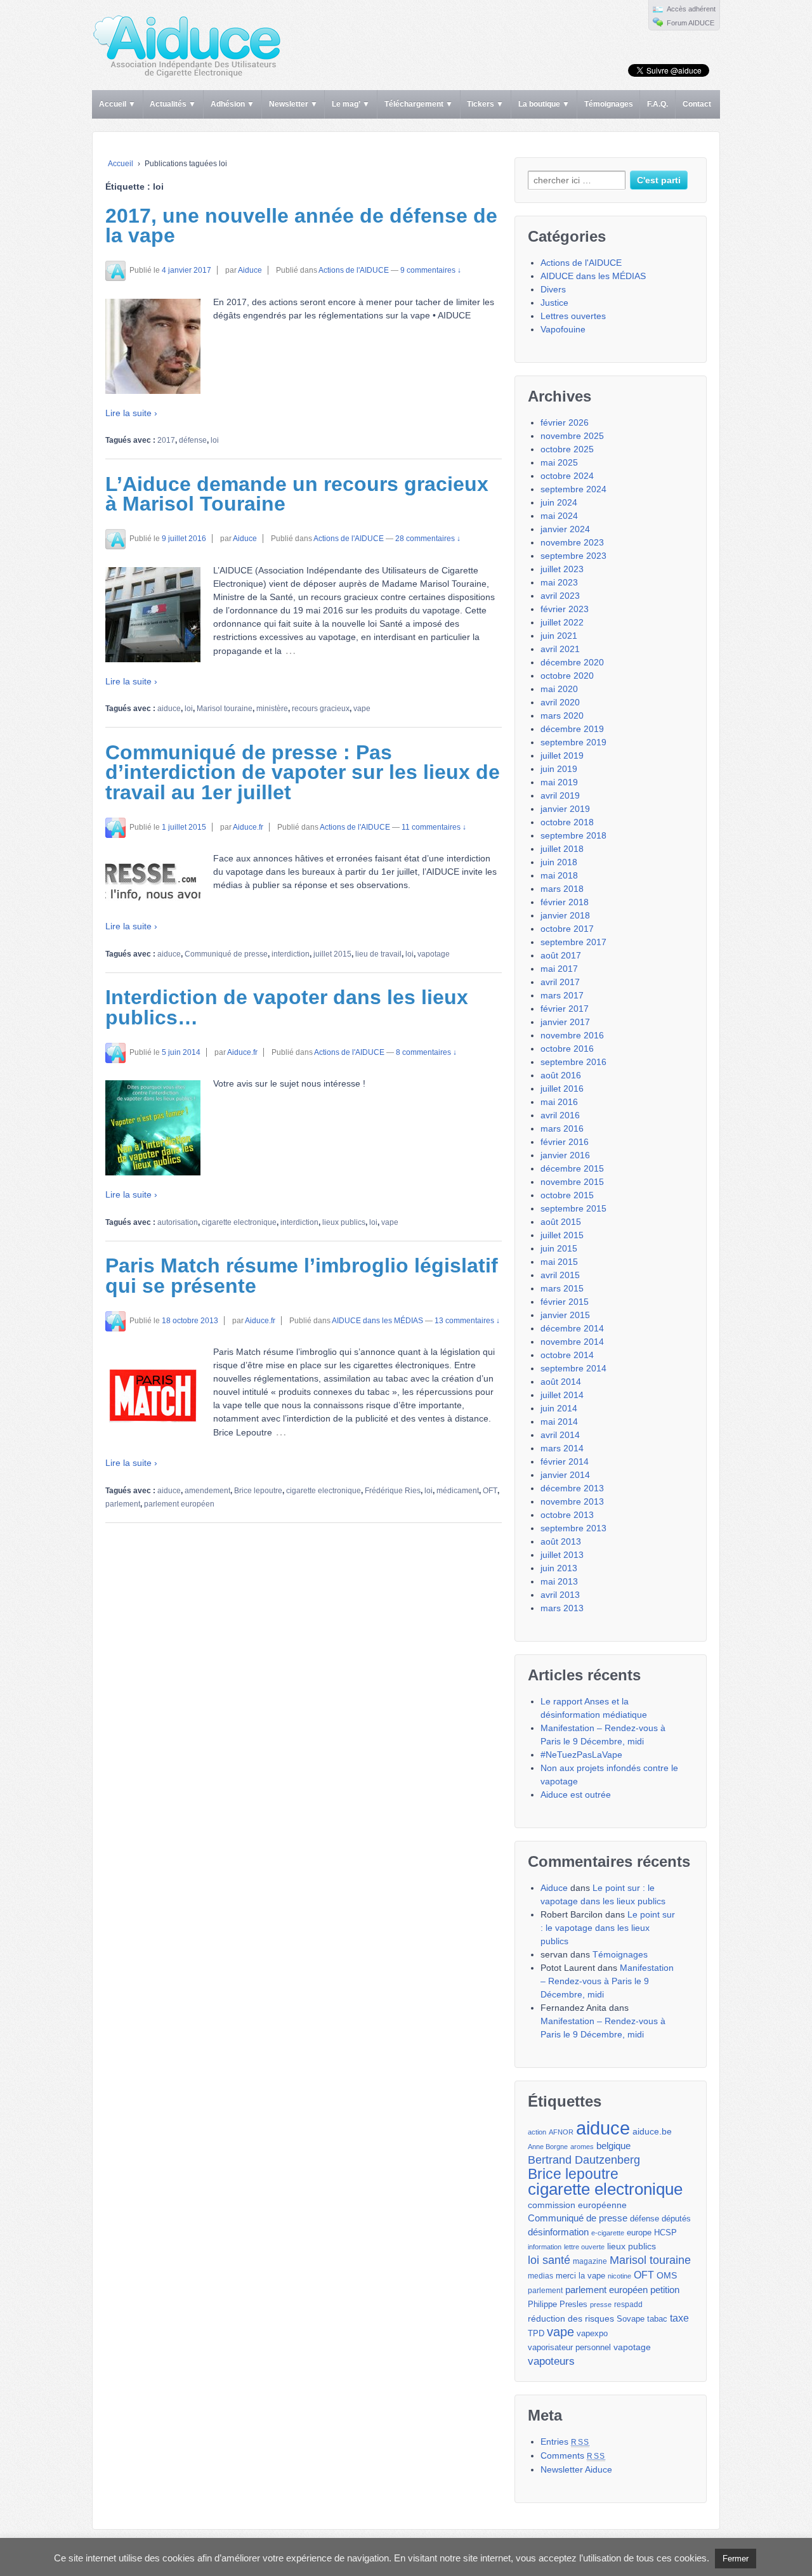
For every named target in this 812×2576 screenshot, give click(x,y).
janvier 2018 (565, 915)
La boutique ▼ (544, 104)
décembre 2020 (572, 662)
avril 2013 (560, 1595)
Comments (573, 2455)
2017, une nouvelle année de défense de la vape (301, 226)
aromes (582, 2147)
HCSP (665, 2233)
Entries (565, 2442)
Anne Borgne (548, 2147)
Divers (553, 289)
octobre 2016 (567, 1049)
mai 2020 (559, 689)
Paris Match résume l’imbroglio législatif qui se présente (302, 1276)
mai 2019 (559, 782)
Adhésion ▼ (232, 104)
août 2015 (561, 1222)
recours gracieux (321, 709)
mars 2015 (562, 1288)
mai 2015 (559, 1262)
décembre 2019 (572, 729)
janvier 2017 (565, 1022)
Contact (697, 104)
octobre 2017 (567, 929)
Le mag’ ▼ (351, 104)
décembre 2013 (572, 1488)
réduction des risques (571, 2318)
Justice (554, 303)
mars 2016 (562, 1128)
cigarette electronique (239, 1222)
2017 (166, 440)
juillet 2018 (562, 849)
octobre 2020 (567, 676)
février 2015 (565, 1302)
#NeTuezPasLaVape (581, 1755)
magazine (590, 2261)
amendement (207, 1491)
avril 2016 (560, 1115)
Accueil (121, 164)
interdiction (291, 954)
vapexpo (592, 2334)
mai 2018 (559, 875)
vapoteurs (551, 2361)
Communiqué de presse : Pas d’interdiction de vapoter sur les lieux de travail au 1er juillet (303, 772)
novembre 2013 (572, 1501)
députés (676, 2219)
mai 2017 (559, 969)
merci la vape (580, 2276)
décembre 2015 (572, 1168)
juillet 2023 (562, 569)
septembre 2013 (573, 1528)
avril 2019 (560, 795)
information (545, 2247)
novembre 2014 (572, 1342)
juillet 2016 (562, 1089)
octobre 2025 (567, 449)
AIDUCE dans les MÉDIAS (377, 1321)
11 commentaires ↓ (434, 827)
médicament (458, 1491)
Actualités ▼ (173, 104)
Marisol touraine (225, 709)
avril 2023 (560, 596)
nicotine (619, 2276)
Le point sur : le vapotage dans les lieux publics (608, 1928)
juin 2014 (559, 1408)
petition (665, 2290)
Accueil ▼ (117, 104)
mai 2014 (559, 1422)
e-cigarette (608, 2233)
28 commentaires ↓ (428, 539)
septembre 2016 (573, 1062)
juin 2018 (559, 862)
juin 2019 (559, 769)
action (537, 2132)
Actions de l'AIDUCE (354, 270)
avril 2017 (560, 982)
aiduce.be (652, 2132)
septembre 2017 (573, 942)
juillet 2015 (332, 954)
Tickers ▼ (485, 104)
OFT (490, 1491)
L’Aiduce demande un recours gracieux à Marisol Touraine (297, 494)
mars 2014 (562, 1448)
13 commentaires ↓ (467, 1321)
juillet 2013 (562, 1555)
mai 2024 (559, 516)
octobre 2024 (567, 476)
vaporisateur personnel (569, 2348)
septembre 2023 (573, 556)
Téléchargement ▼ (419, 104)
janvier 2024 (565, 529)
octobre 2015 (567, 1195)
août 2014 (561, 1382)
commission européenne (577, 2205)
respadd (628, 2305)
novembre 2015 (572, 1182)
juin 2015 (559, 1248)
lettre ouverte (584, 2247)
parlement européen (179, 1504)
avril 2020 (560, 702)
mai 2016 (559, 1102)
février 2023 (565, 609)
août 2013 (561, 1541)
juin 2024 (559, 502)
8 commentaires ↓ (426, 1052)
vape (362, 709)
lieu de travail (378, 954)
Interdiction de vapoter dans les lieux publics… (287, 1007)
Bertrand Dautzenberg (584, 2160)
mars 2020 (562, 716)
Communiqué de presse (226, 954)
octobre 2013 (567, 1515)
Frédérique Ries (393, 1491)
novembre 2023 (572, 542)
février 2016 (565, 1142)
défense (193, 440)
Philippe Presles (558, 2305)
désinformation (558, 2232)
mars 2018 (562, 889)
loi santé (549, 2260)
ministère (272, 709)
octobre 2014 (567, 1355)
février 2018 (565, 902)
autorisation (178, 1222)
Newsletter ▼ (293, 104)
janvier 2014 (565, 1475)
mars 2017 (562, 995)
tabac (657, 2319)
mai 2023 (559, 582)
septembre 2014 (573, 1368)
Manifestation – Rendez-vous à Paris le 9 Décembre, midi (607, 1981)
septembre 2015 (573, 1208)
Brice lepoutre (258, 1491)
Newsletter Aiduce (576, 2469)
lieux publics (344, 1222)
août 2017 (561, 955)
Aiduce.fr (248, 827)
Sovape (631, 2319)
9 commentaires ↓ (431, 270)
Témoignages (609, 104)
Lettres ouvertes (573, 316)
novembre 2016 (572, 1035)
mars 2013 (562, 1608)
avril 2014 (560, 1435)
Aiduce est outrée (576, 1795)
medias (540, 2276)
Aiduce (250, 270)
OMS (667, 2275)
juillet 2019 (562, 755)
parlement (123, 1504)
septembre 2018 (573, 835)
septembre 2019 (573, 742)
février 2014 (565, 1461)
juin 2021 (559, 636)
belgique (613, 2146)
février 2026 (565, 422)
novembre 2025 (572, 436)
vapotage (434, 954)
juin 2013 (559, 1568)
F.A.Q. (658, 104)
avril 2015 (560, 1275)
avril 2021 (560, 649)
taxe (679, 2318)
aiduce (169, 709)
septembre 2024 (573, 489)
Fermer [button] (736, 2559)
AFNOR (561, 2132)
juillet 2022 (562, 622)
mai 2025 (559, 462)
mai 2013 (559, 1581)
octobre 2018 (567, 822)
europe (639, 2233)
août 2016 (561, 1075)
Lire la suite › (131, 413)
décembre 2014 (572, 1328)
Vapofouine (563, 329)
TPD (536, 2333)
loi (215, 440)
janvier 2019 (565, 809)
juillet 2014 (562, 1395)
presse (601, 2305)
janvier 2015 (565, 1315)
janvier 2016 (565, 1155)
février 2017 (565, 1009)
